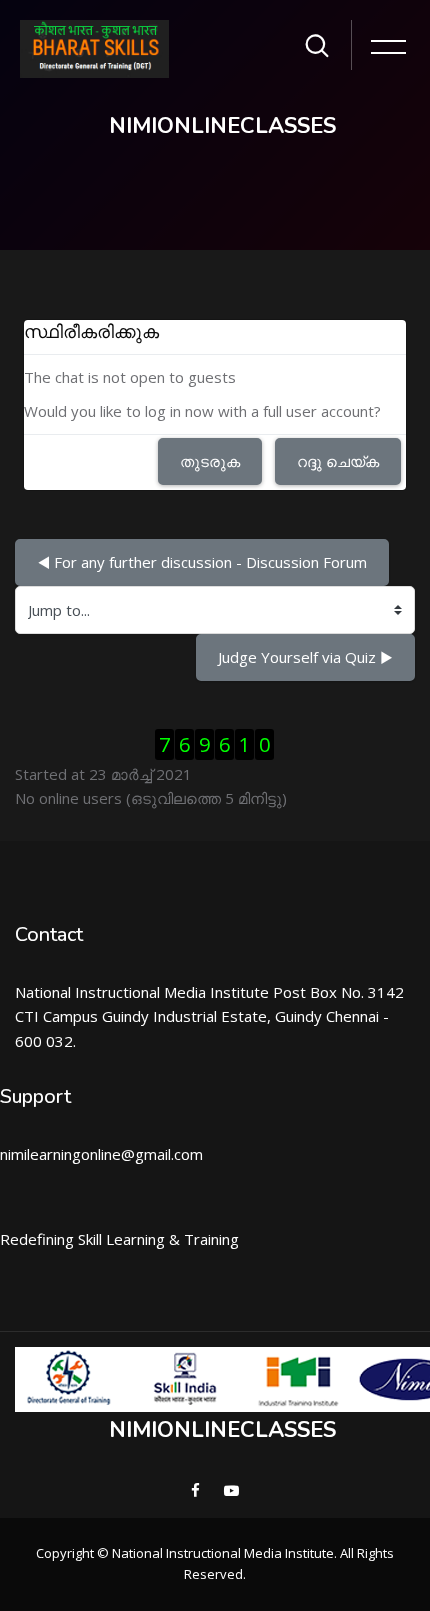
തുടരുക (210, 461)
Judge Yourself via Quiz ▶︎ (305, 657)
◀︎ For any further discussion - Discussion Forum (202, 562)
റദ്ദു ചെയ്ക (338, 461)
